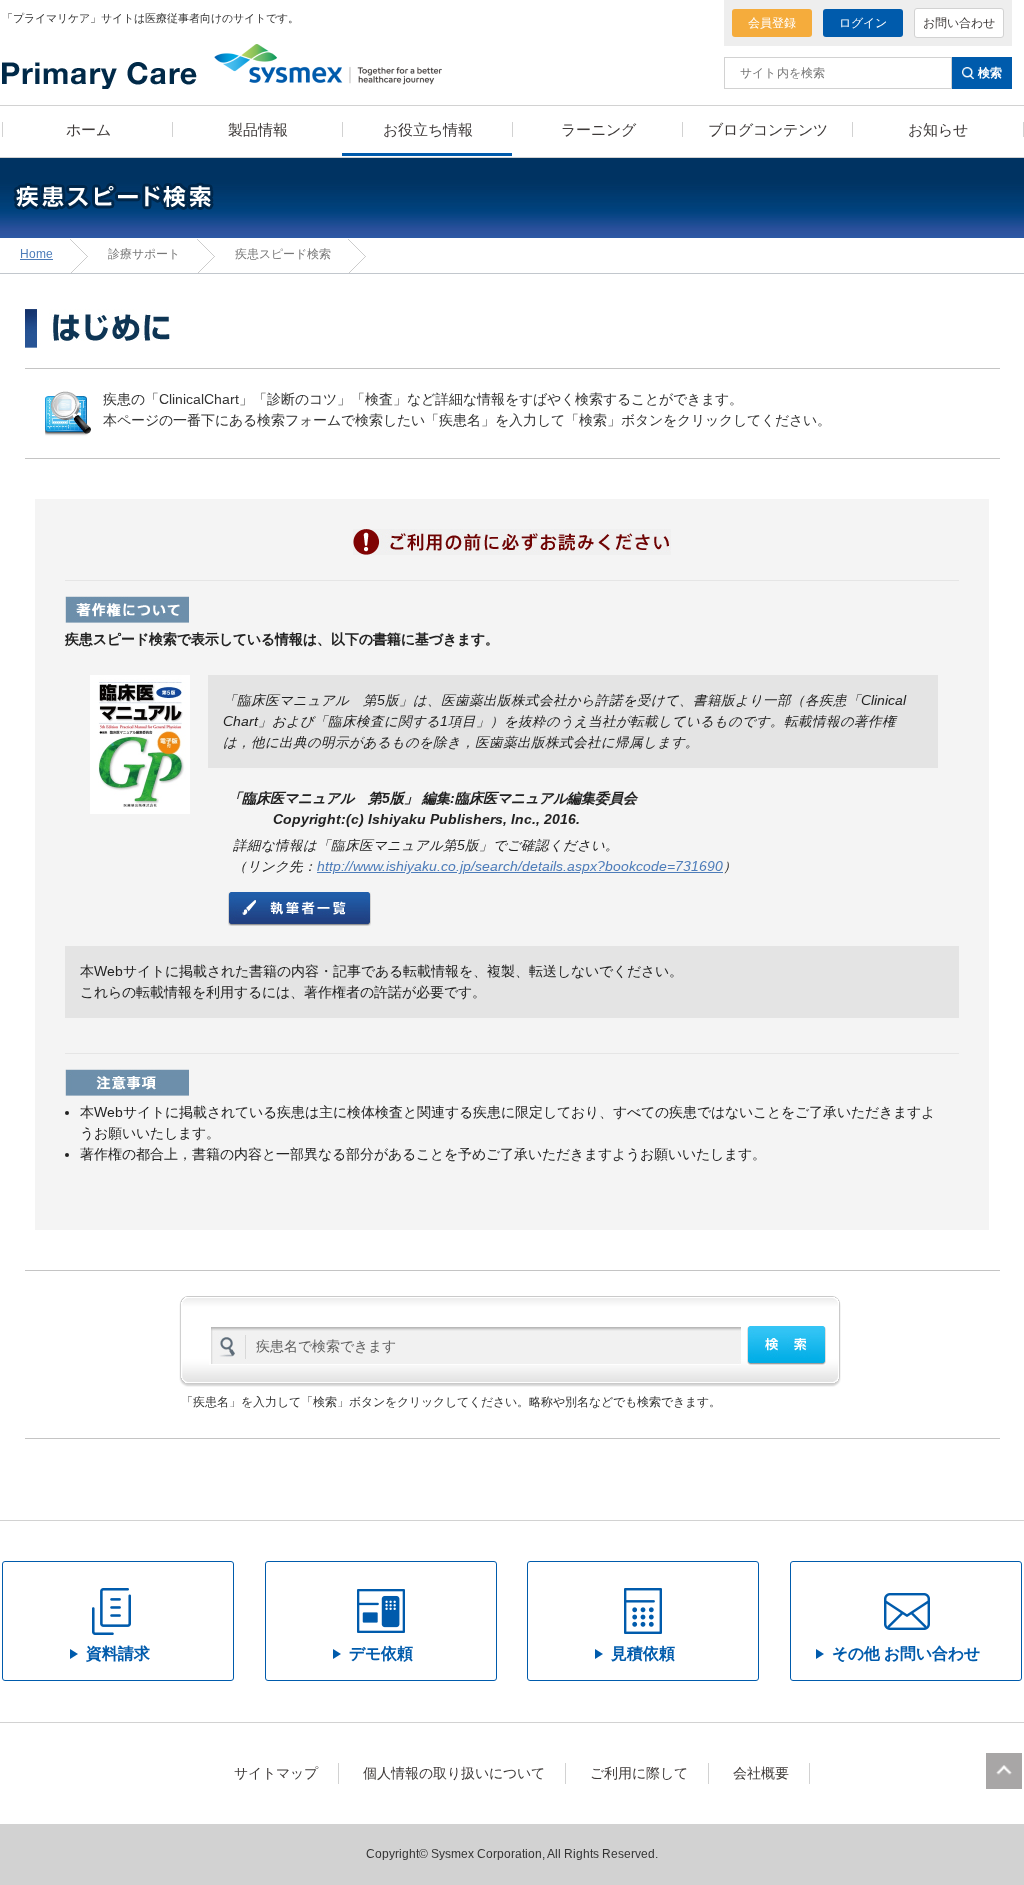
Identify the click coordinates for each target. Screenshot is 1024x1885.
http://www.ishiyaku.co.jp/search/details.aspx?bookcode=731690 (520, 866)
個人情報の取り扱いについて (454, 1773)
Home (36, 254)
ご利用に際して (639, 1773)
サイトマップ (276, 1773)
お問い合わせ (959, 23)
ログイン (863, 23)
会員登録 (772, 23)
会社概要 (761, 1773)
